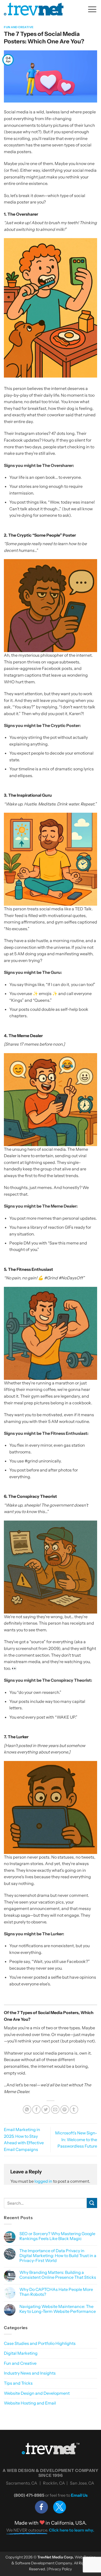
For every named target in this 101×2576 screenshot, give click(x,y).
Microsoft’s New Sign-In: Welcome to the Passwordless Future (76, 2139)
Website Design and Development (37, 2393)
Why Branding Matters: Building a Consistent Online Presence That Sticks (58, 2275)
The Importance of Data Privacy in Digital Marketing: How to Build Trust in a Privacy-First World (58, 2256)
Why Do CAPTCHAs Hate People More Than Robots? (56, 2292)
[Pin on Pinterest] (65, 2109)
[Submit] (92, 2203)
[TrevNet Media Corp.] (34, 9)
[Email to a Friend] (55, 2109)
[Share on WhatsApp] (27, 2109)
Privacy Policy (60, 2569)
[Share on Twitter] (46, 2109)
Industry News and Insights (30, 2373)
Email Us (79, 2495)
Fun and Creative (19, 27)
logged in (43, 2181)
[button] (92, 9)
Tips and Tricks (18, 2383)
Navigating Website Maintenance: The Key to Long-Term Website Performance (58, 2309)
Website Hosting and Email (30, 2403)
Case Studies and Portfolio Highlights (40, 2343)
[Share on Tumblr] (74, 2109)
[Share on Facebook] (36, 2109)
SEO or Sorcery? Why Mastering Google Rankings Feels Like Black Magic (57, 2236)
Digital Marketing (21, 2353)
